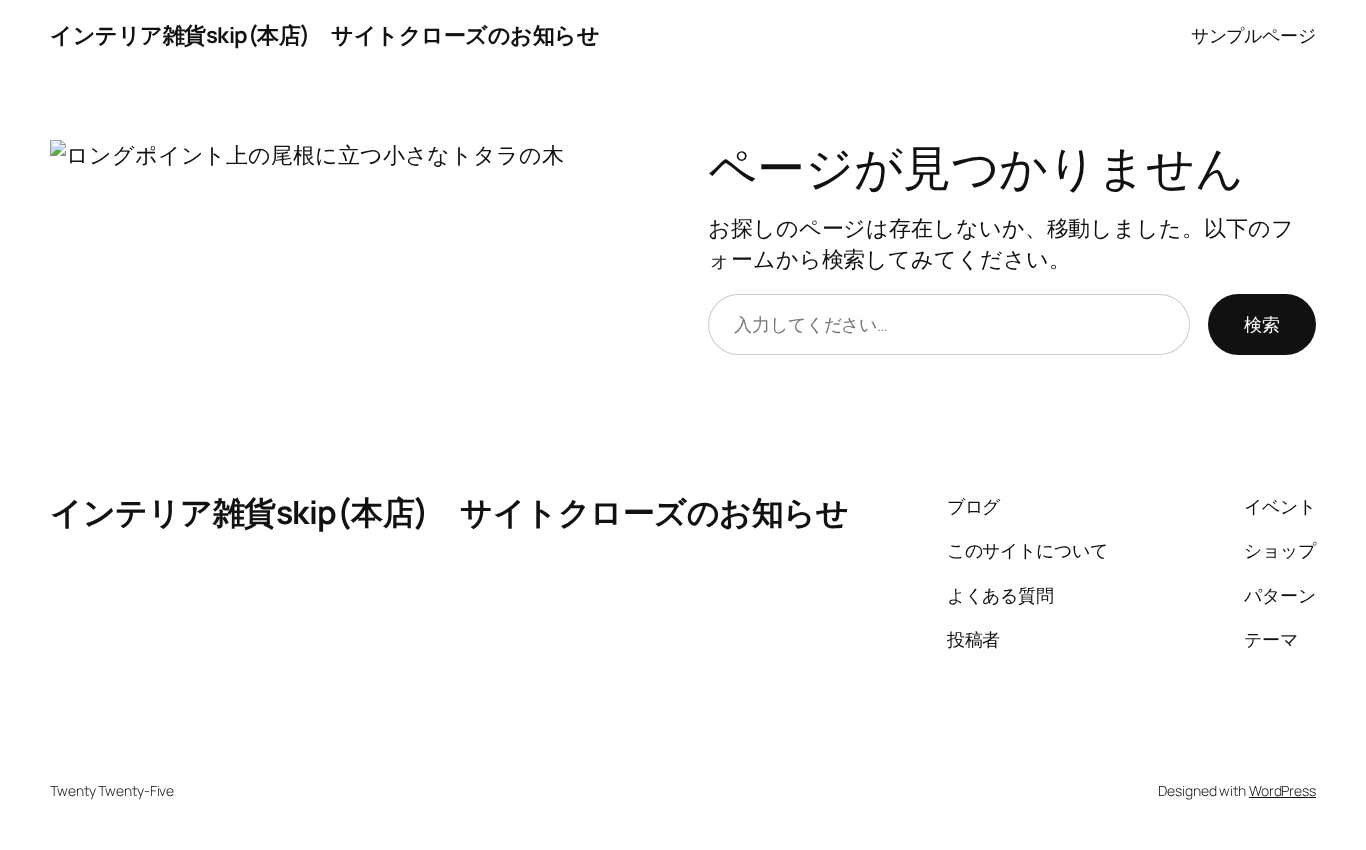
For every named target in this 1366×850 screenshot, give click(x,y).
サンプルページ (1253, 35)
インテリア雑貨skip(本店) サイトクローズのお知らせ (324, 35)
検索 (1262, 324)
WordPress (1282, 790)
